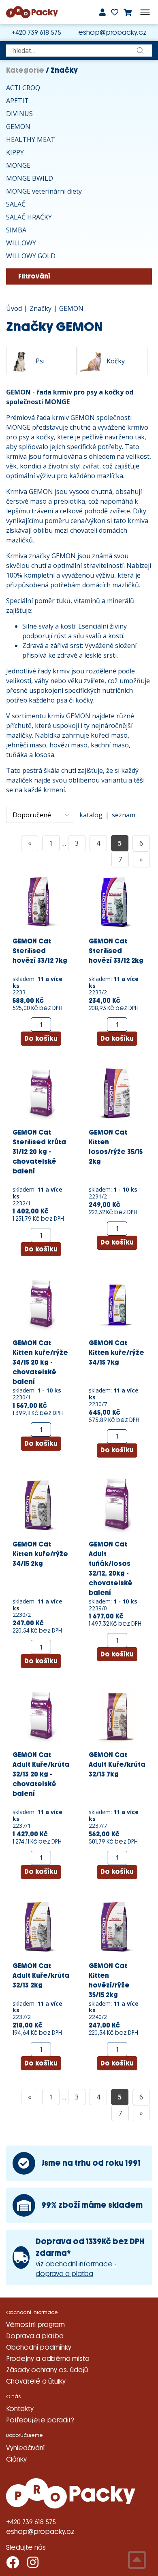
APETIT (17, 101)
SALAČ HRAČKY (29, 217)
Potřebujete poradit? (40, 2420)
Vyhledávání (25, 2448)
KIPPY (15, 152)
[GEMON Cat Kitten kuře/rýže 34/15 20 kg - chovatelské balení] (41, 1304)
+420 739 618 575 (36, 33)
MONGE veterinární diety (44, 191)
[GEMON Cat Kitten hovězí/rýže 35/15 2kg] (117, 1926)
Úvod (14, 308)
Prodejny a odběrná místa (48, 2359)
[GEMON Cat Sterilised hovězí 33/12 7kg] (41, 901)
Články (16, 2459)
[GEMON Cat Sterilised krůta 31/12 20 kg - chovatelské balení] (41, 1093)
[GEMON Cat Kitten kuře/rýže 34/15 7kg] (117, 1304)
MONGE (18, 165)
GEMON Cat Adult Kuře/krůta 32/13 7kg (117, 1765)
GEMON (18, 127)
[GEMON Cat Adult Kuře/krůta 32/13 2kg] (41, 1926)
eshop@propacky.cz (112, 33)
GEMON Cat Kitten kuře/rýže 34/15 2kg (40, 1554)
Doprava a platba (35, 2336)
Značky (41, 308)
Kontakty (20, 2409)
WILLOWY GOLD (31, 256)
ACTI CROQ (23, 88)
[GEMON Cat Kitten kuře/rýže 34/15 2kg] (41, 1504)
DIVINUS (19, 114)
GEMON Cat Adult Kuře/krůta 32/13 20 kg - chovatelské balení (41, 1774)
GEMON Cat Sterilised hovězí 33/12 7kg (40, 951)
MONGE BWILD (30, 178)
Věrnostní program (35, 2325)
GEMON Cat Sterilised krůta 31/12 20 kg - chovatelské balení (39, 1152)
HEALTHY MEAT (31, 139)
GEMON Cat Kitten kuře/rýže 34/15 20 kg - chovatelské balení (40, 1362)
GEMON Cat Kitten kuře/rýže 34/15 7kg (116, 1353)
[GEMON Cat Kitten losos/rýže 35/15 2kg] (117, 1093)
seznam (124, 815)
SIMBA (16, 230)
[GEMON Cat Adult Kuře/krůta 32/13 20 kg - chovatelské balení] (41, 1715)
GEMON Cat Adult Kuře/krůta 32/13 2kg (41, 1976)
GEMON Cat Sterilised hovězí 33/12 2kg (116, 951)
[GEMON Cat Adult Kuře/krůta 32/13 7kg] (117, 1715)
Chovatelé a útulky (36, 2381)
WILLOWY (21, 243)
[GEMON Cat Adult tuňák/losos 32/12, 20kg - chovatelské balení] (117, 1504)
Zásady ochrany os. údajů (47, 2370)
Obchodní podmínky (39, 2347)
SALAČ (16, 204)
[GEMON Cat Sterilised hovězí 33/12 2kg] (117, 901)
